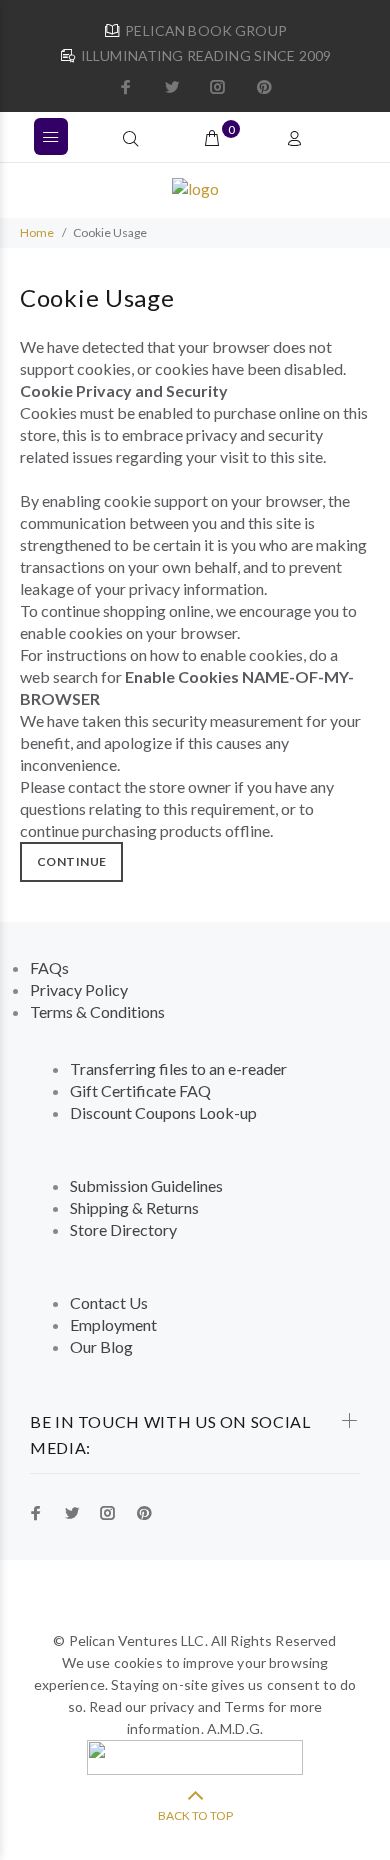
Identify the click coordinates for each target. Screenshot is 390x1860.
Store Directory (123, 1229)
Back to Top (195, 1815)
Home (37, 232)
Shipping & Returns (134, 1207)
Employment (113, 1324)
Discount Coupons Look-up (163, 1112)
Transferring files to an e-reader (178, 1068)
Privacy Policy (79, 989)
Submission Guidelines (146, 1185)
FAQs (49, 967)
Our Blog (101, 1346)
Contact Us (109, 1302)
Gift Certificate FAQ (140, 1090)
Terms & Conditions (97, 1011)
